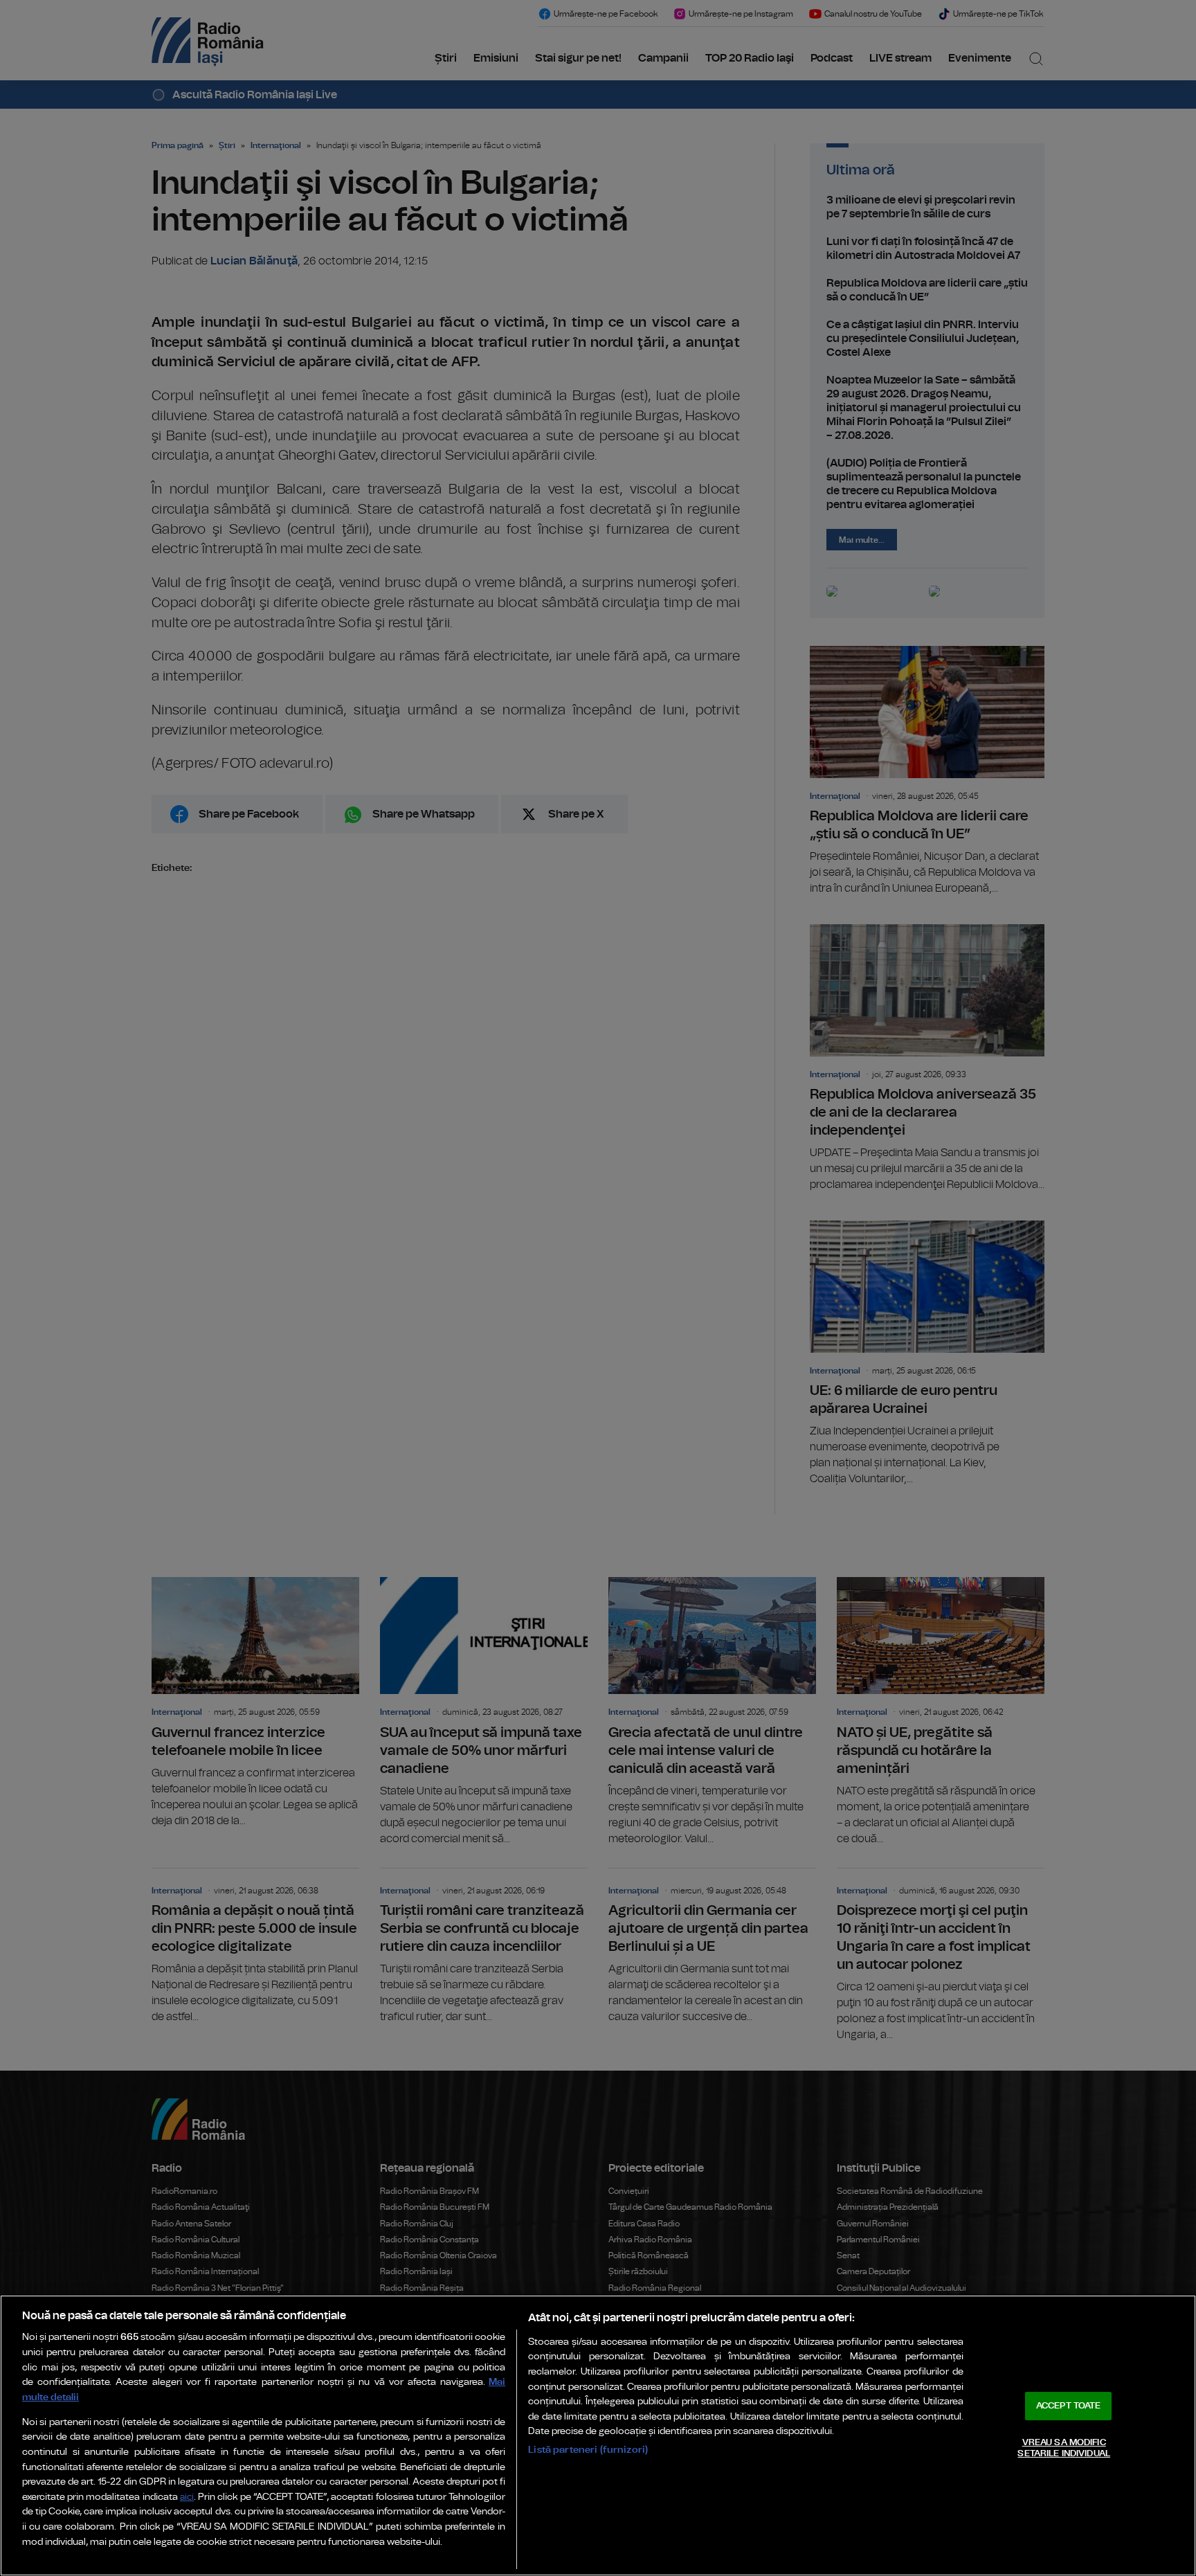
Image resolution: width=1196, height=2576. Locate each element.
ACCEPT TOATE (1069, 2406)
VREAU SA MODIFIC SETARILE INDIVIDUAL (1063, 2448)
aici (187, 2497)
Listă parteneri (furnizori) (588, 2450)
